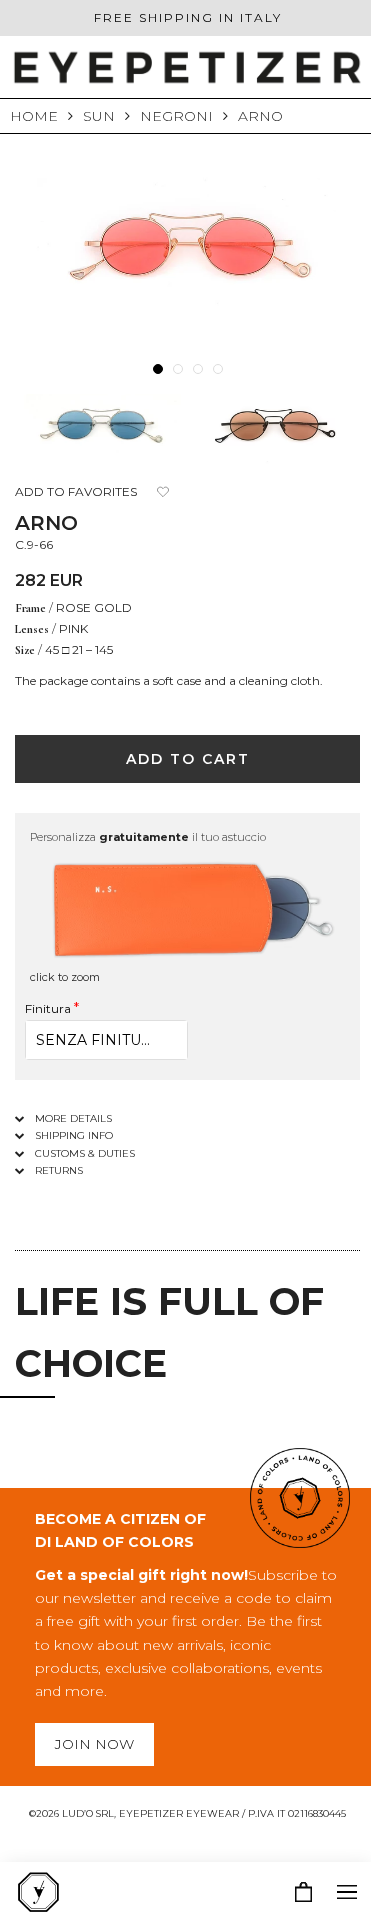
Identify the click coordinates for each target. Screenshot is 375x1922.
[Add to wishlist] (162, 492)
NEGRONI (176, 116)
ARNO (260, 116)
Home (34, 116)
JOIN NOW (94, 1744)
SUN (99, 116)
